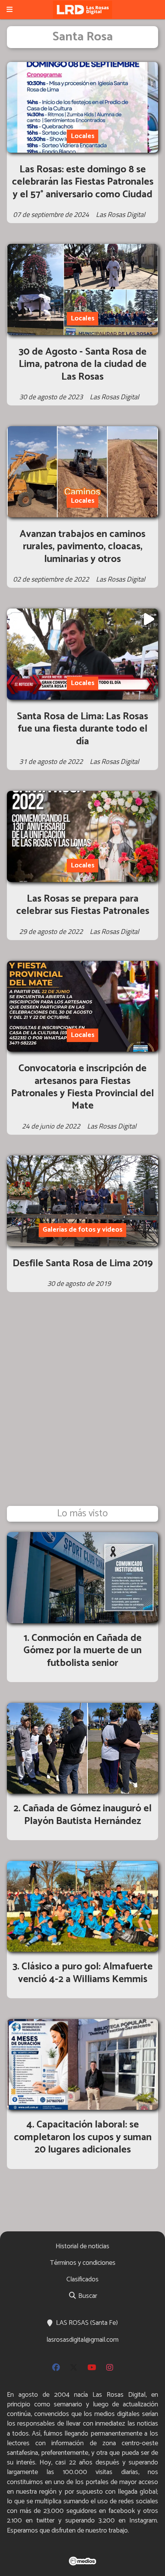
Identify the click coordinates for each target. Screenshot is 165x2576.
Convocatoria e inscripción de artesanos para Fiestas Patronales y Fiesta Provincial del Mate (82, 1087)
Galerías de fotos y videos (82, 1230)
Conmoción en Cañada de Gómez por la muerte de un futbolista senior (82, 1651)
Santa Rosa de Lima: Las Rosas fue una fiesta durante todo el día (82, 729)
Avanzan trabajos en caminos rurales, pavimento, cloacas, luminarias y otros (82, 547)
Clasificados (82, 2279)
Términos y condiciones (83, 2263)
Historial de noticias (82, 2246)
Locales (82, 136)
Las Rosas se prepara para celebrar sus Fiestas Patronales (83, 905)
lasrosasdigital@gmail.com (82, 2340)
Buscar (87, 2296)
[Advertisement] (82, 1409)
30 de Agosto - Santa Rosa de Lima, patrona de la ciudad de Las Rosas (83, 364)
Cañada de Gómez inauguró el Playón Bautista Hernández (87, 1815)
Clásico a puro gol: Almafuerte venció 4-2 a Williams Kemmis (85, 1973)
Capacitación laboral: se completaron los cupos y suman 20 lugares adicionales (83, 2137)
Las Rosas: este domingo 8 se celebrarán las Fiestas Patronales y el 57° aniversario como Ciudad (83, 182)
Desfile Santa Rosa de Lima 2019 (83, 1263)
